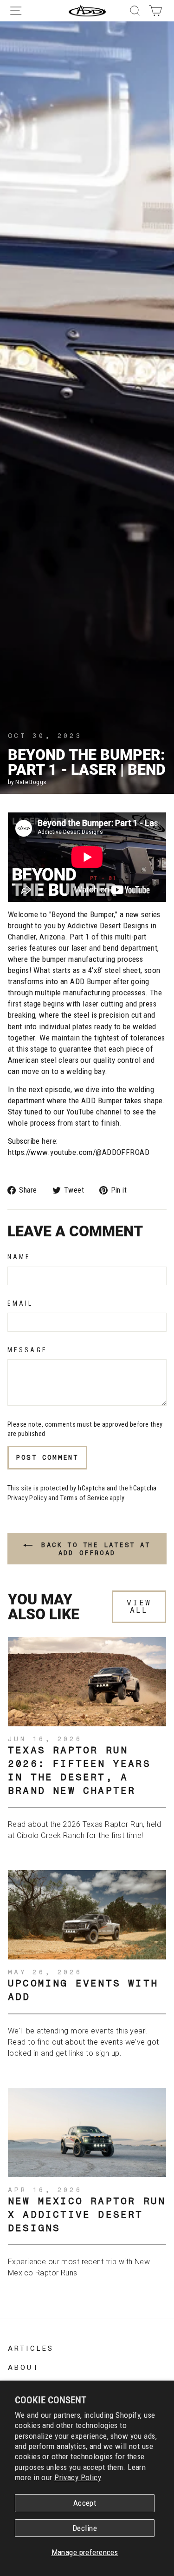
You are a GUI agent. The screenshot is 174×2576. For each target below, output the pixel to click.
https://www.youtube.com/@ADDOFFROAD (79, 1152)
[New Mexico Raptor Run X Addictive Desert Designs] (87, 2133)
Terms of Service (84, 1498)
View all (139, 1607)
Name (19, 1257)
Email (20, 1303)
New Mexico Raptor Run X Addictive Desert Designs (87, 2214)
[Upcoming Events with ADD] (87, 1915)
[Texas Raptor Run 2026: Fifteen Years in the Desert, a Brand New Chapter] (87, 1682)
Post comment (47, 1457)
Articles (31, 2348)
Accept (85, 2503)
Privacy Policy (78, 2477)
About (24, 2367)
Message (27, 1350)
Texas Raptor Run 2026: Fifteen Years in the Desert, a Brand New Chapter (79, 1770)
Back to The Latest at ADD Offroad (93, 1549)
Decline (85, 2528)
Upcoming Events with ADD (83, 1990)
